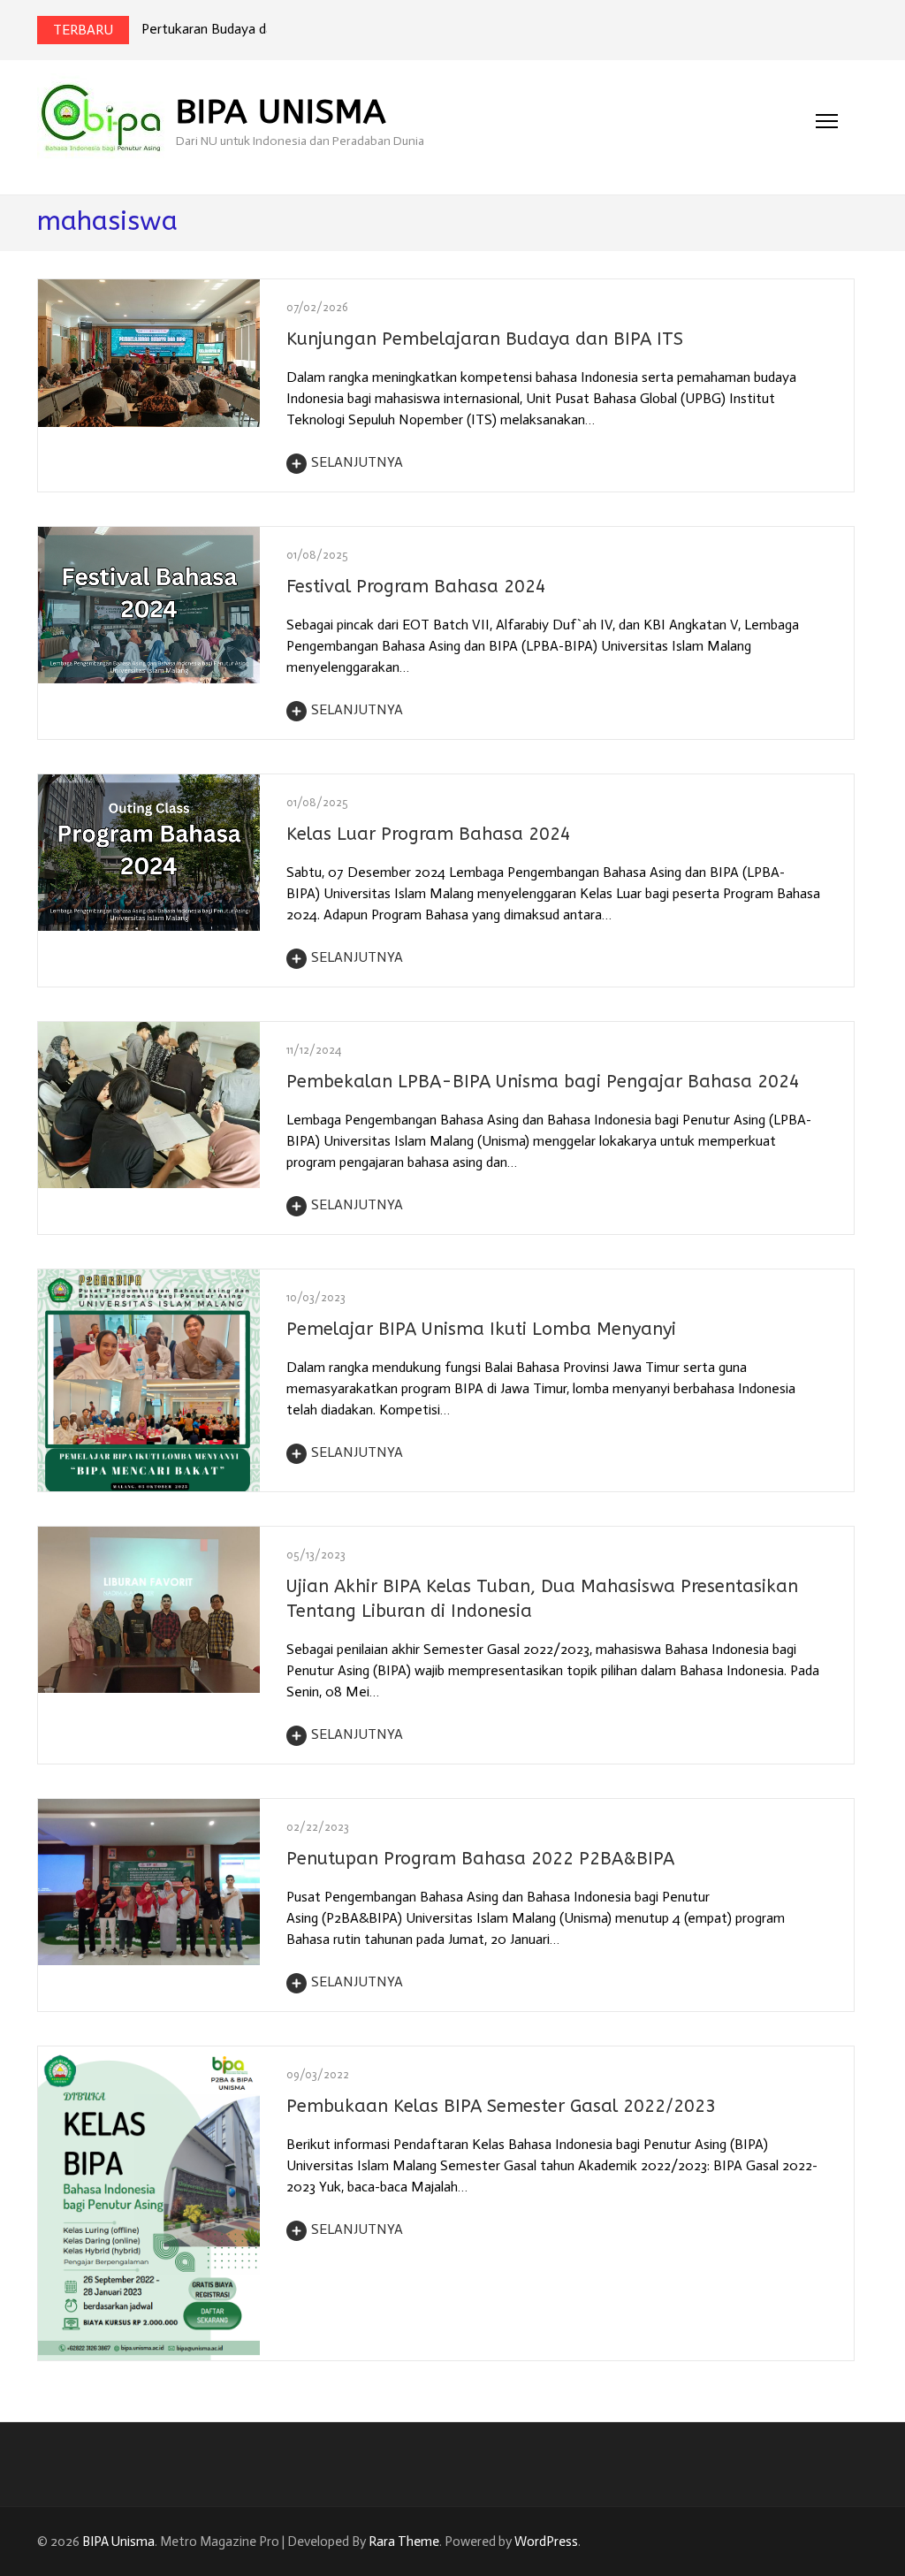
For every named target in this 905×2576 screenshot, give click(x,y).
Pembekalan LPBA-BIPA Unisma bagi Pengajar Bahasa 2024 (543, 1082)
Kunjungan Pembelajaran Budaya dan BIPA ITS (485, 339)
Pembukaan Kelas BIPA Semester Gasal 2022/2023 (501, 2106)
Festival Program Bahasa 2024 (416, 587)
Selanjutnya (357, 462)
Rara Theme (404, 2542)
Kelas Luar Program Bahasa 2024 (429, 834)
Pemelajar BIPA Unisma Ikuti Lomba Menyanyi (481, 1329)
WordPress (546, 2542)
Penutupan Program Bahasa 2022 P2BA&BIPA (480, 1859)
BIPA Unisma (281, 112)
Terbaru (83, 30)
